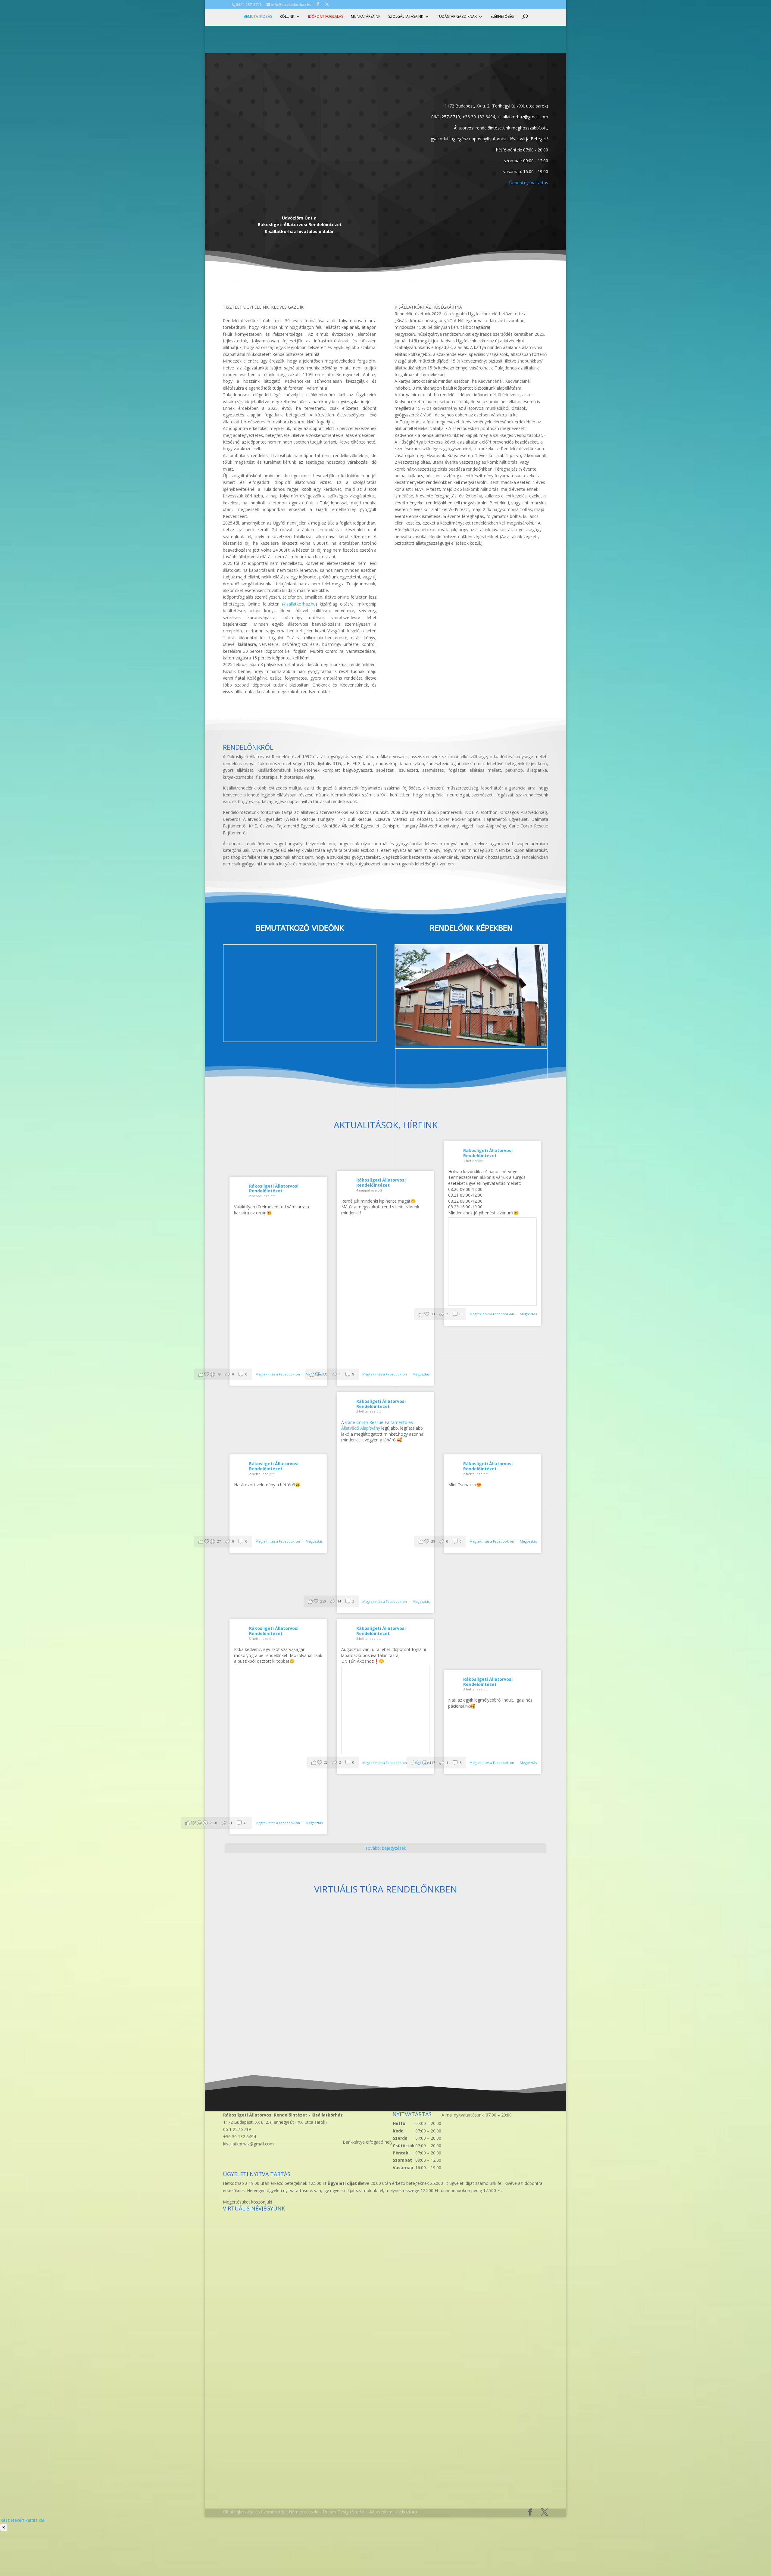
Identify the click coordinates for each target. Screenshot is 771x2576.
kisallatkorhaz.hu (300, 604)
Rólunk (287, 17)
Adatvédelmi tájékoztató (393, 2512)
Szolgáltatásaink (406, 17)
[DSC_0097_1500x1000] (471, 1044)
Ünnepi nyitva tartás (529, 183)
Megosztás (421, 1374)
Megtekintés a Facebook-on (278, 1374)
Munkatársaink (366, 17)
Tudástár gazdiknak (457, 17)
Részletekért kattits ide (22, 2520)
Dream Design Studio (343, 2512)
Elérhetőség (502, 17)
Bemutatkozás (258, 17)
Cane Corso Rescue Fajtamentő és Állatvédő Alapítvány (377, 1425)
